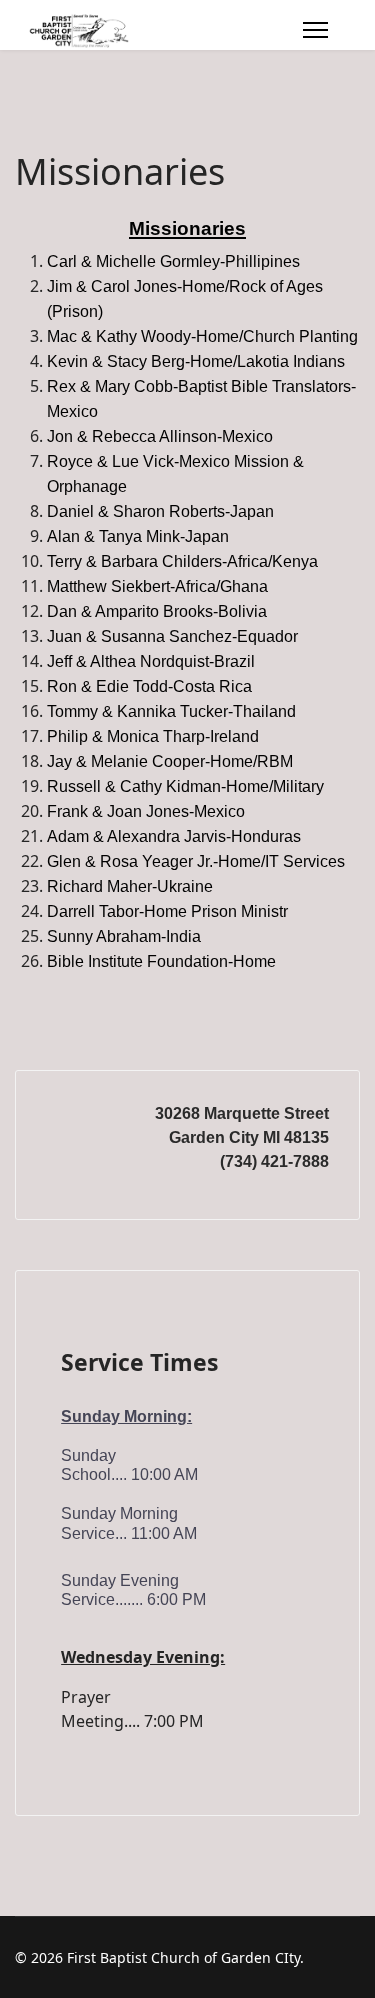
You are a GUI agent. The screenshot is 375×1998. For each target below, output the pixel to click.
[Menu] (315, 30)
